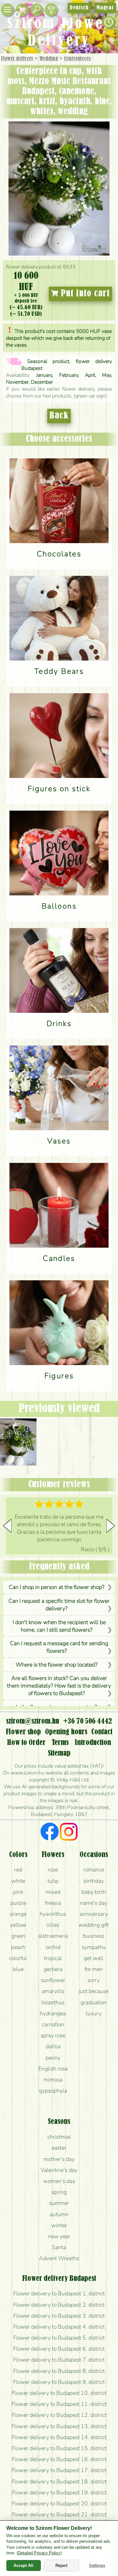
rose (53, 1870)
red (18, 1870)
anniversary (94, 1914)
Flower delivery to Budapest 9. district (59, 2382)
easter (59, 2148)
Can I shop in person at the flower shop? (57, 1587)
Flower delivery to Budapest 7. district (59, 2360)
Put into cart (84, 294)
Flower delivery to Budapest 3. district (59, 2316)
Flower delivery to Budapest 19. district (59, 2492)
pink (18, 1892)
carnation (53, 2024)
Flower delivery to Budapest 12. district (59, 2415)
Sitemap (59, 1753)
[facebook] (50, 1833)
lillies (53, 1925)
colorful (18, 1958)
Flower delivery (17, 59)
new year (59, 2236)
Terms (60, 1743)
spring (59, 2192)
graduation (94, 2002)
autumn (59, 2214)
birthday (94, 1881)
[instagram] (69, 1833)
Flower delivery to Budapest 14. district (59, 2437)
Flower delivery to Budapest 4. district (59, 2327)
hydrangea (53, 2013)
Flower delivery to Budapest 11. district (59, 2404)
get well (94, 1958)
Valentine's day (59, 2170)
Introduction (93, 1743)
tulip (53, 1881)
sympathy (94, 1947)
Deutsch (79, 8)
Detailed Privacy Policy (39, 2553)
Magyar (105, 8)
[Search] (37, 10)
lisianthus (53, 2002)
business (94, 1936)
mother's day (59, 2159)
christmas (59, 2137)
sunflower (53, 1980)
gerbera (53, 1969)
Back (59, 416)
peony (53, 2058)
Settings (97, 2565)
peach (18, 1947)
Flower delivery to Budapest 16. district (59, 2459)
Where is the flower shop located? (57, 1665)
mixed (53, 1892)
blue (18, 1969)
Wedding (49, 59)
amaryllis (53, 1991)
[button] (111, 1526)
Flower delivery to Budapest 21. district (59, 2514)
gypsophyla (53, 2091)
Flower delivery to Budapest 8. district (59, 2371)
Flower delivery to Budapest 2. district (59, 2305)
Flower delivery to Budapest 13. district (59, 2426)
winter (59, 2225)
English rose (53, 2069)
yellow (18, 1925)
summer (59, 2203)
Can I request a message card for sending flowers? (59, 1647)
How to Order (26, 1743)
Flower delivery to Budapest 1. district (59, 2293)
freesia (53, 1903)
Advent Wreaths (59, 2258)
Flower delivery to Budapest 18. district (59, 2481)
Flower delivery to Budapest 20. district (59, 2503)
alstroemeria (53, 1936)
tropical (53, 1958)
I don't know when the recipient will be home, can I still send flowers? (59, 1626)
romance (94, 1870)
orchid (53, 1947)
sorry (94, 1980)
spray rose (53, 2035)
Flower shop (23, 1732)
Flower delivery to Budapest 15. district (59, 2448)
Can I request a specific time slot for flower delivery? (59, 1605)
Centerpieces (77, 59)
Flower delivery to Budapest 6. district (59, 2349)
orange (18, 1914)
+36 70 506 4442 (88, 1721)
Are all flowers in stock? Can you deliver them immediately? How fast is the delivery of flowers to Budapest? (59, 1686)
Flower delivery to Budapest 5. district (59, 2338)
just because (94, 1991)
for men (94, 1969)
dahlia (53, 2046)
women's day (59, 2181)
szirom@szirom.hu (33, 1721)
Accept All (23, 2565)
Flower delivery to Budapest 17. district (59, 2470)
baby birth (94, 1892)
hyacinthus (53, 1914)
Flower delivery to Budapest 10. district (59, 2393)
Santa (59, 2247)
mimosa (53, 2080)
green (18, 1936)
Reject (61, 2565)
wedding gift (94, 1925)
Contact (102, 1732)
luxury (94, 2013)
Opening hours (66, 1732)
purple (18, 1903)
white (18, 1881)
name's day (94, 1903)
